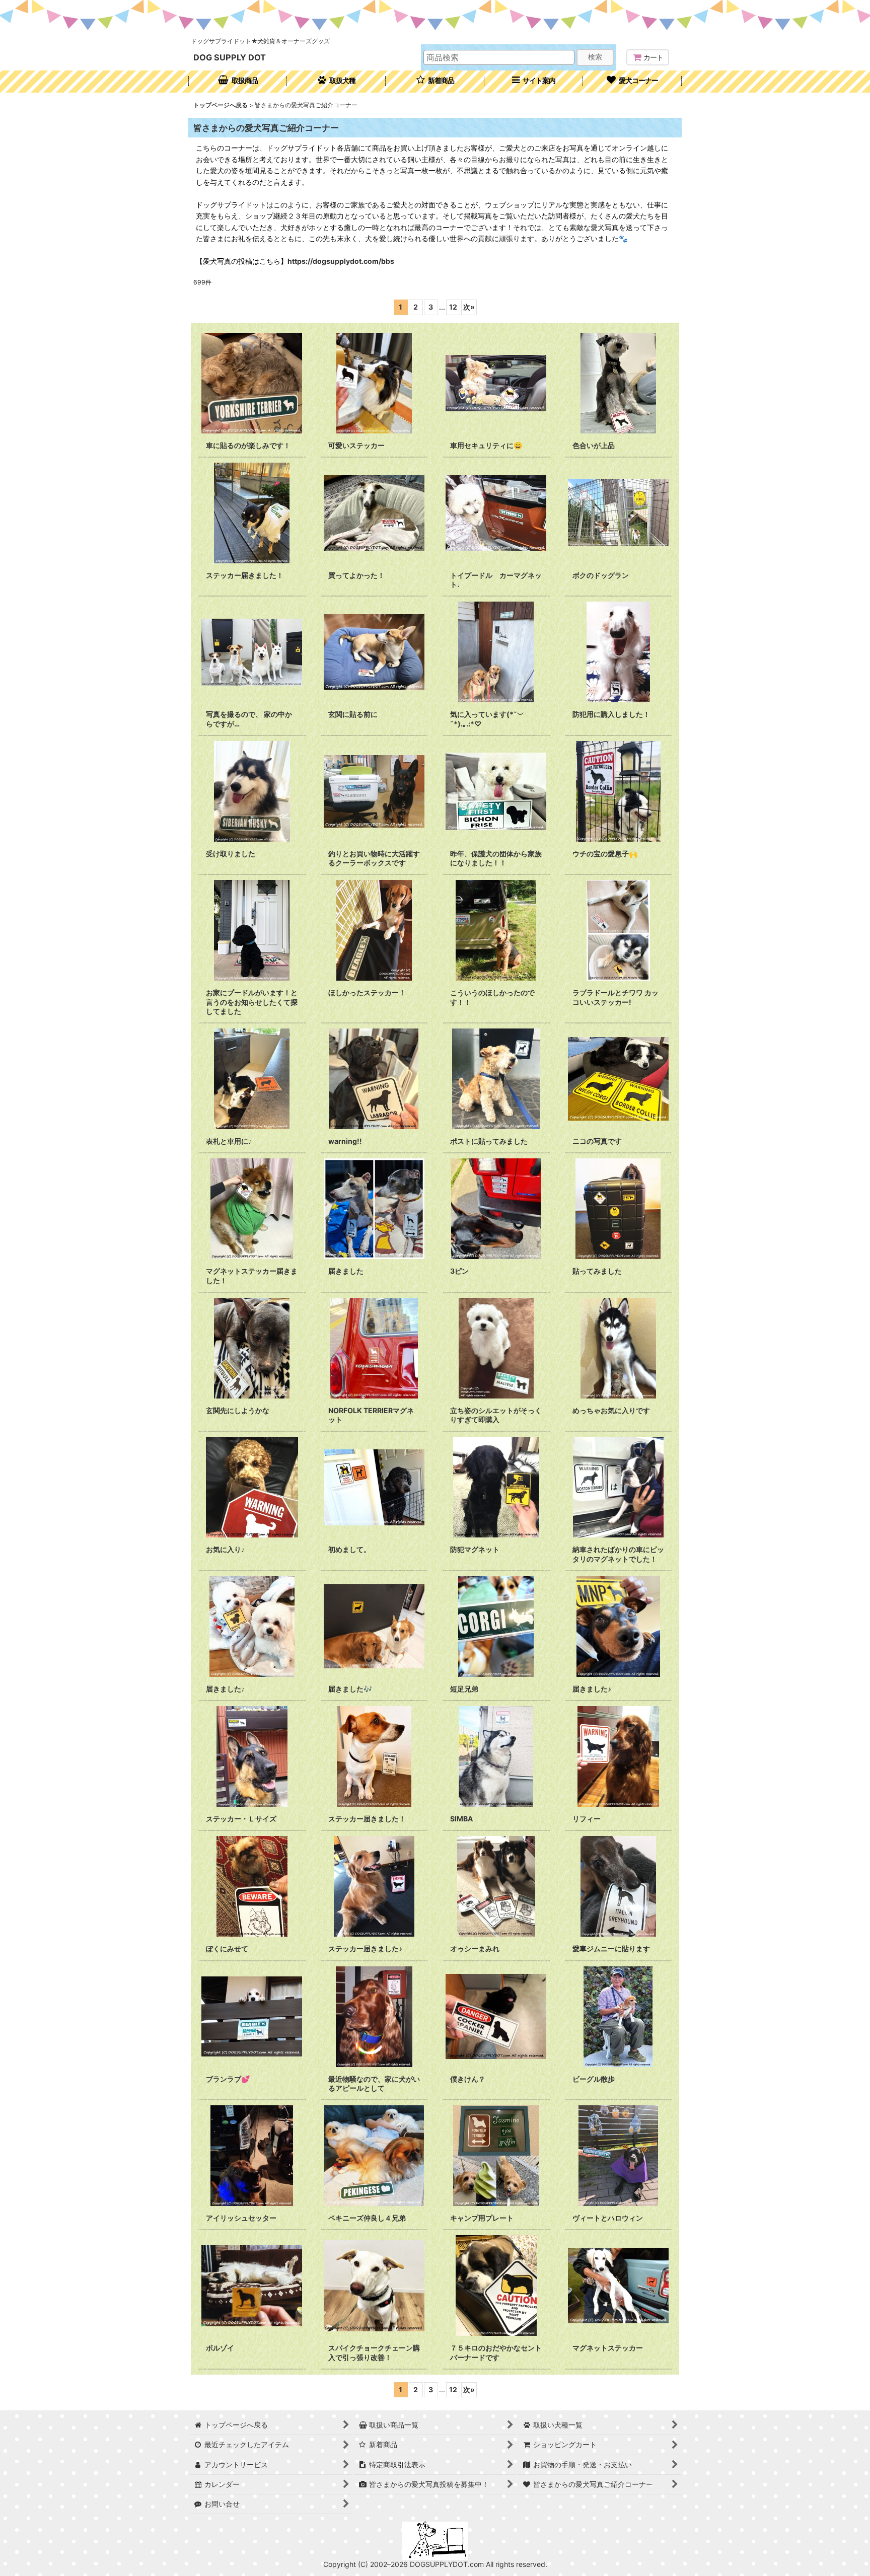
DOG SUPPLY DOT (230, 57)
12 (453, 307)
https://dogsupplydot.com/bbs (341, 261)
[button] (534, 82)
